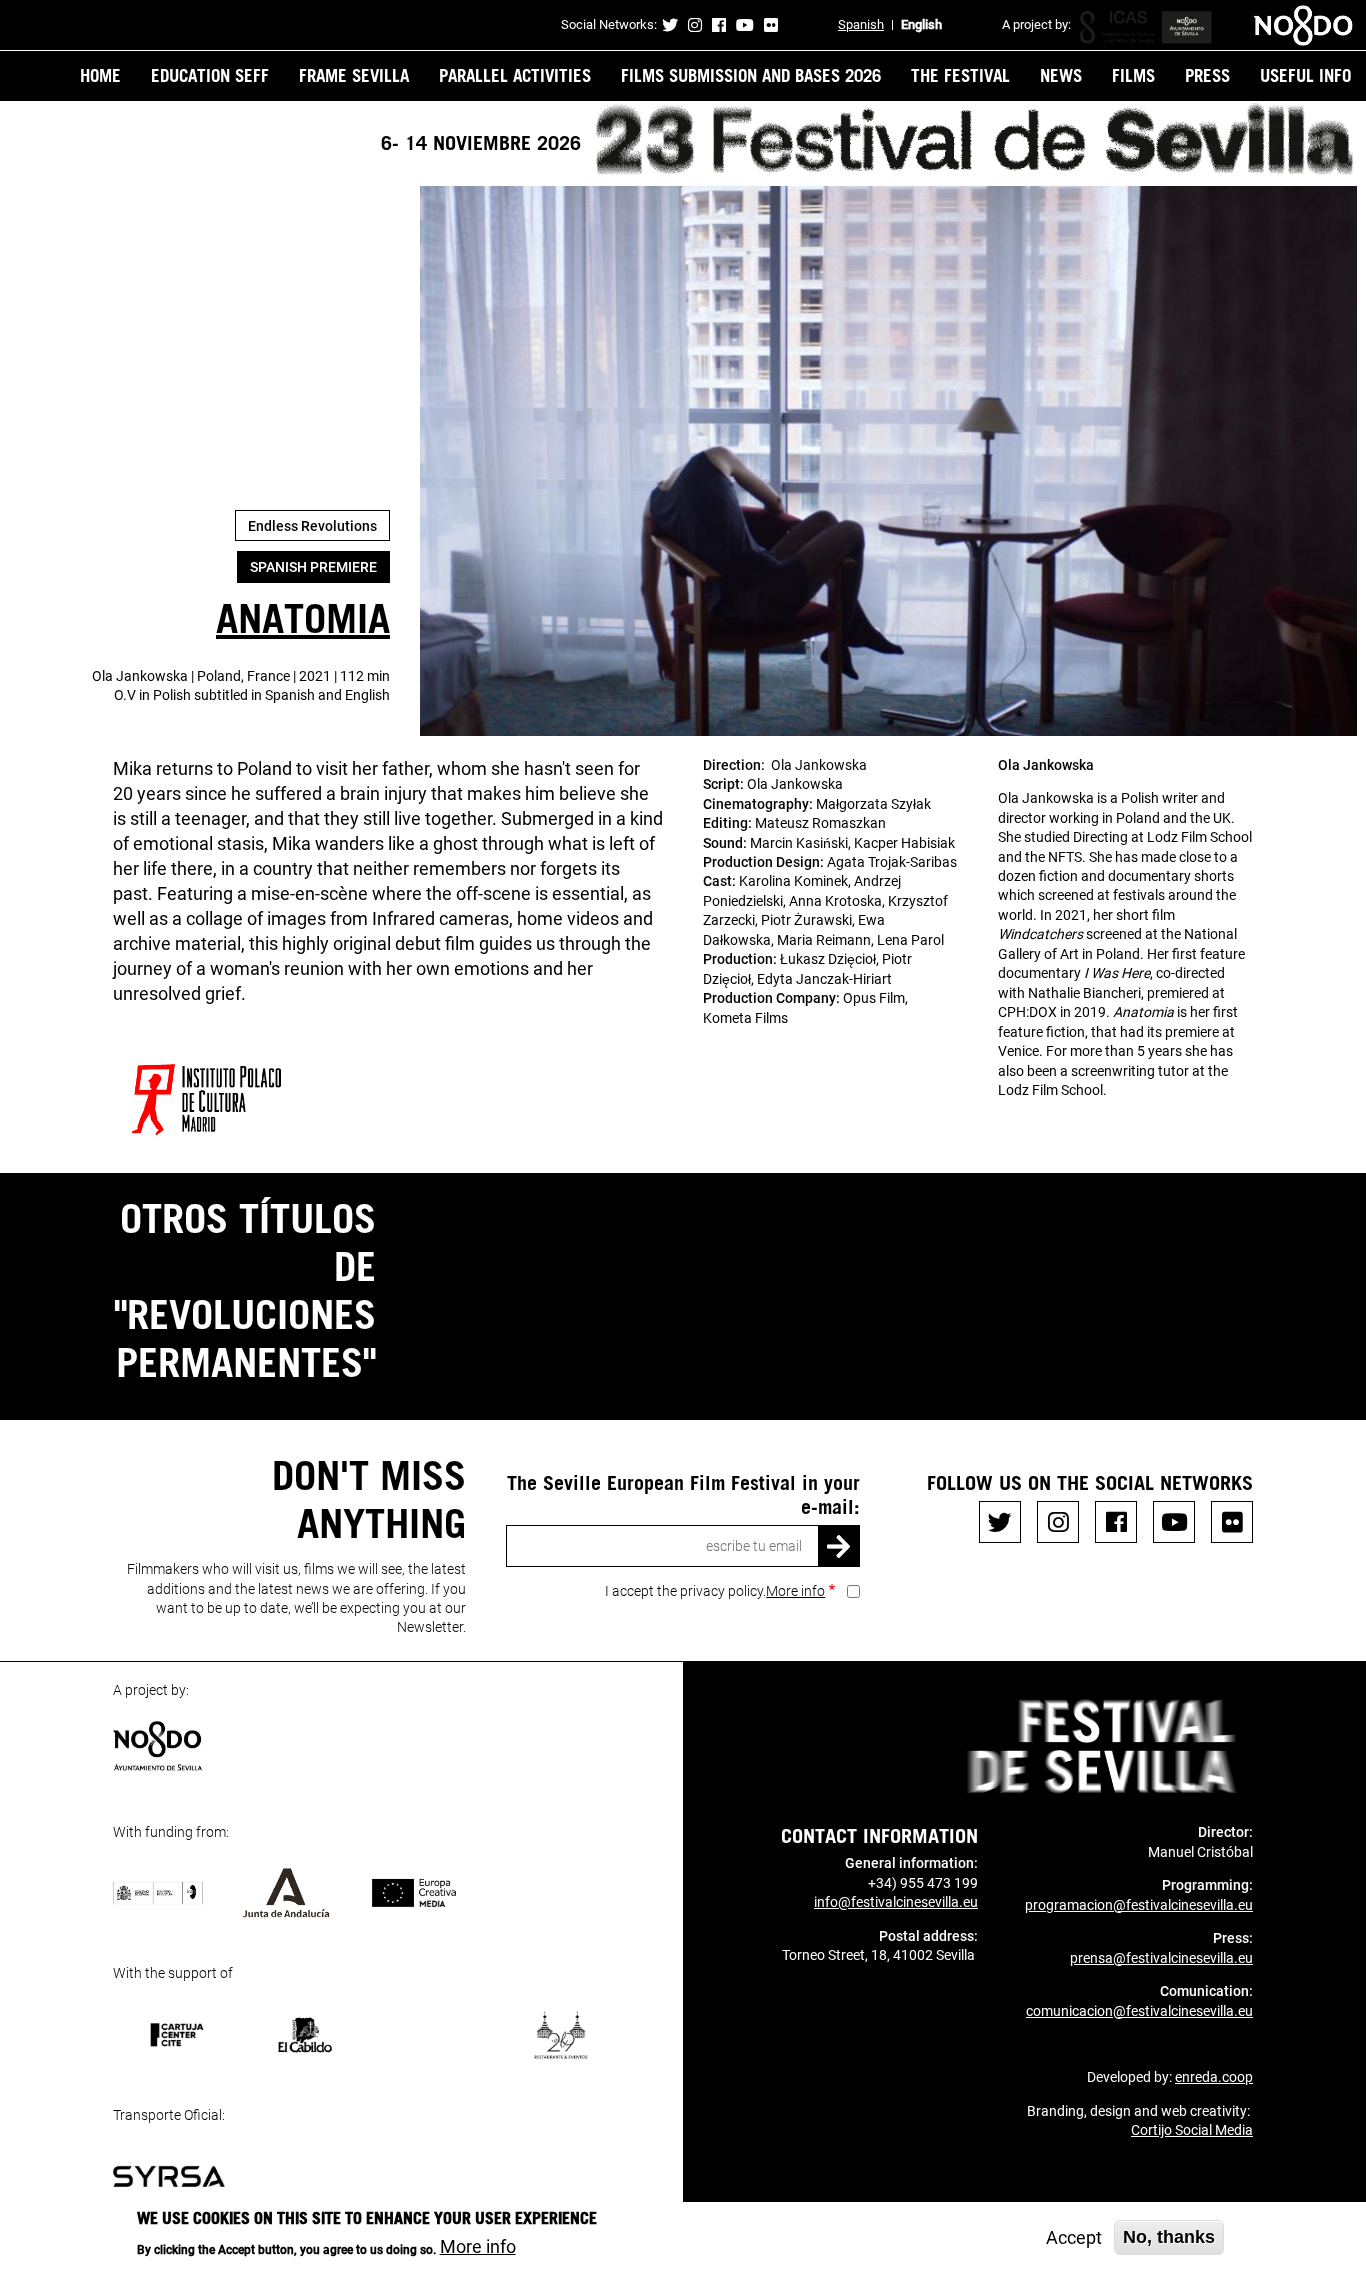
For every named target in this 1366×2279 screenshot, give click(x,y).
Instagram (695, 25)
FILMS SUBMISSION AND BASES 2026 (751, 75)
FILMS (1133, 75)
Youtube (745, 25)
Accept (1074, 2237)
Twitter (670, 25)
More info (795, 1591)
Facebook (719, 25)
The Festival (960, 75)
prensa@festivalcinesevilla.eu (1161, 1958)
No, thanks (1169, 2237)
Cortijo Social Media (1192, 2130)
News (1061, 75)
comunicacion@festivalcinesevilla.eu (1139, 2011)
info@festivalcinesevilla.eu (896, 1902)
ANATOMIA (303, 617)
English (921, 24)
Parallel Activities (515, 75)
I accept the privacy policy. (715, 1591)
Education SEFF (210, 75)
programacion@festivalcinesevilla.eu (1139, 1905)
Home (100, 75)
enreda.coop (1214, 2077)
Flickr (771, 25)
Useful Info (1305, 75)
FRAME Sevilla (354, 75)
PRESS (1207, 75)
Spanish (861, 24)
